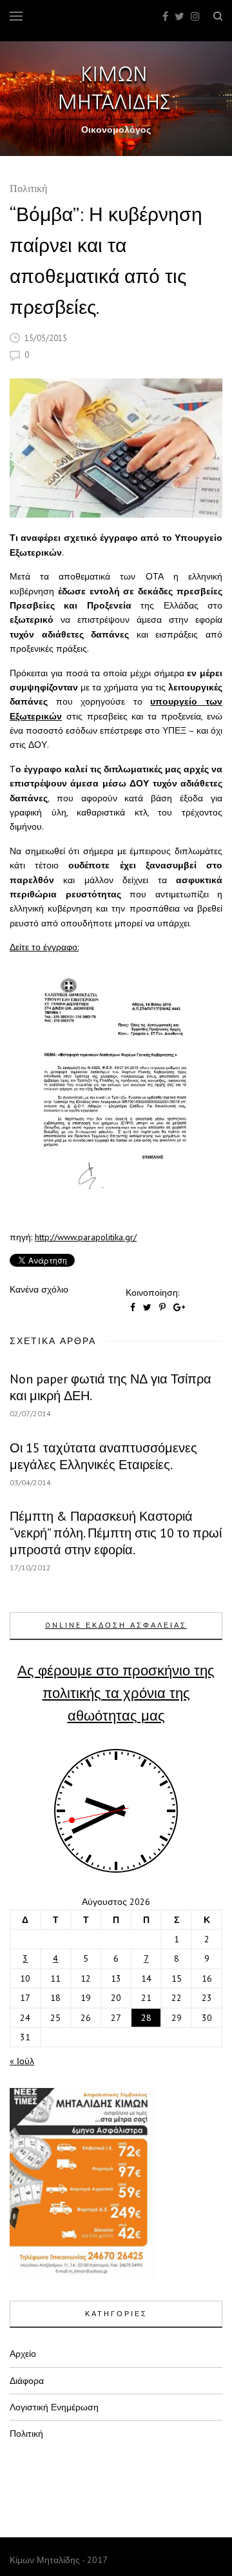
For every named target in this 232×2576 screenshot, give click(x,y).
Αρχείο (23, 2354)
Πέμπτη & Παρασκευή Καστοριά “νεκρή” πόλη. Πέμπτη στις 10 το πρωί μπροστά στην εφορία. (116, 1533)
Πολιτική (28, 190)
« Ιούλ (22, 2061)
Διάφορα (27, 2381)
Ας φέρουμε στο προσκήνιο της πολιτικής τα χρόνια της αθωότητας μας (116, 1693)
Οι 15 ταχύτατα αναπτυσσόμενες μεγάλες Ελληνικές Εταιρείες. (103, 1456)
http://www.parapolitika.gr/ (86, 1237)
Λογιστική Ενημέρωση (54, 2407)
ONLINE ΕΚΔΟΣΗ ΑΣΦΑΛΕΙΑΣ (116, 1625)
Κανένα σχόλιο (39, 1289)
